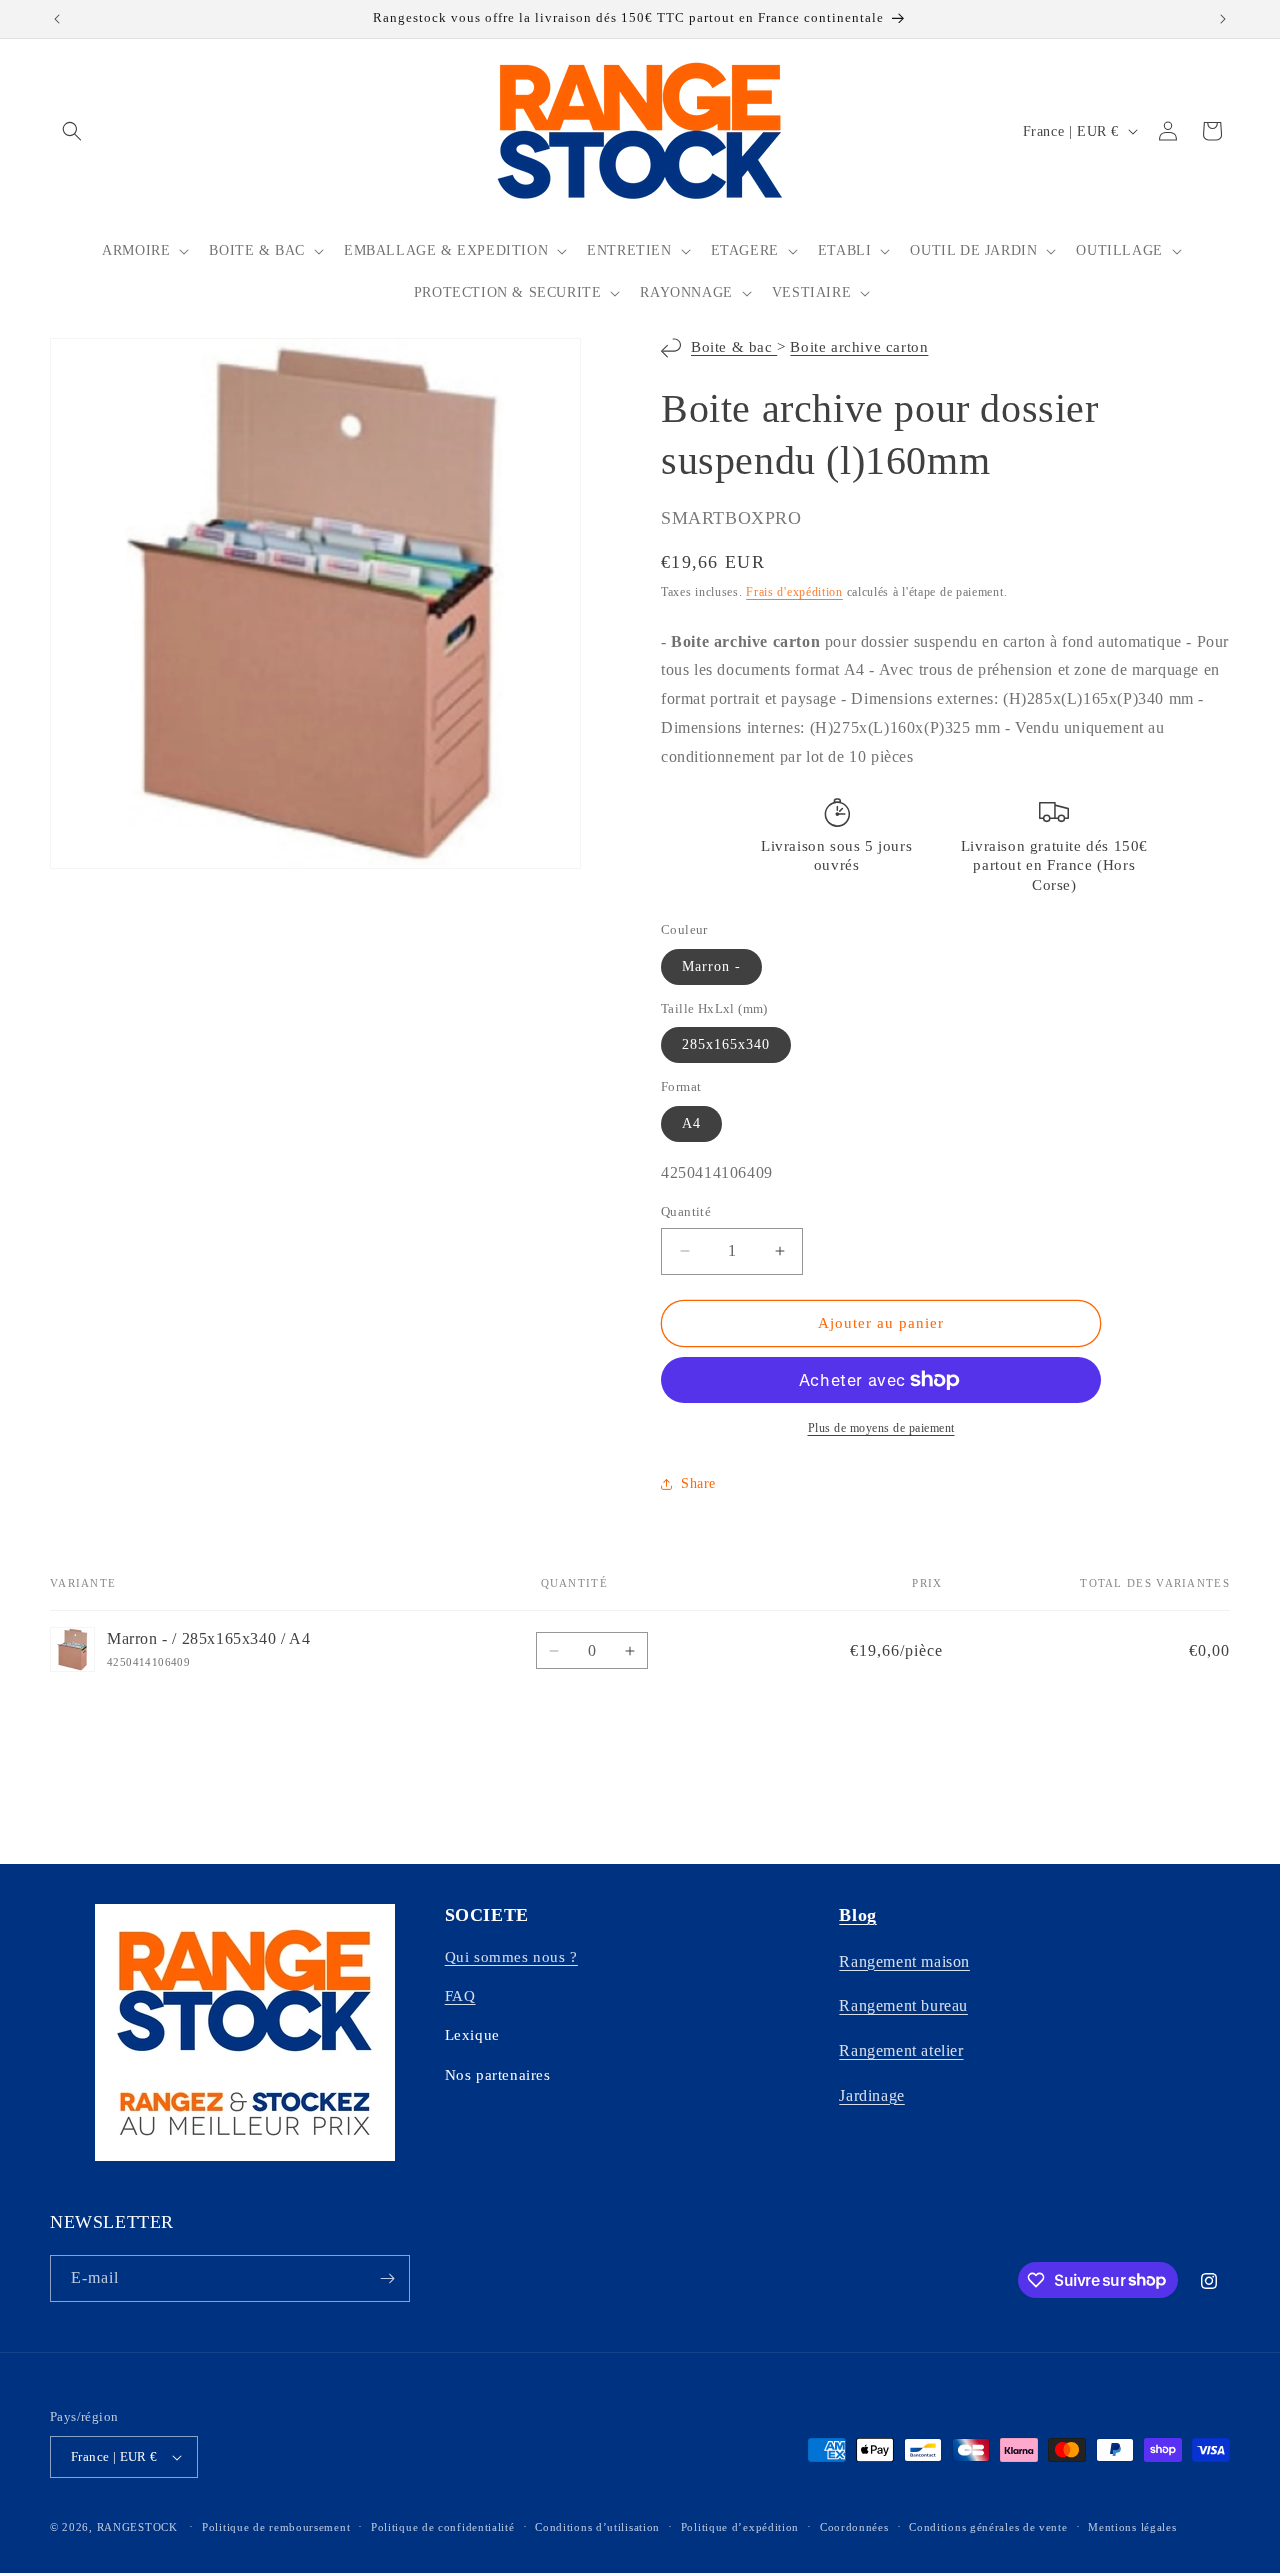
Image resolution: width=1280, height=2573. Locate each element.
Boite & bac (734, 347)
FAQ (460, 1996)
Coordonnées (854, 2527)
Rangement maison (904, 1961)
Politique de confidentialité (443, 2527)
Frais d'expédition (794, 592)
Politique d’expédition (740, 2527)
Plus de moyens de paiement (881, 1428)
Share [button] (698, 1483)
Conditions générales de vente (988, 2527)
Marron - (711, 966)
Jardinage (871, 2095)
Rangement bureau (903, 2005)
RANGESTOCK (137, 2527)
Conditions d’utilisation (597, 2527)
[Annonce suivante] (1223, 19)
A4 (691, 1123)
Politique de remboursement (276, 2527)
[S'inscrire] (387, 2278)
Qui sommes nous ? (511, 1957)
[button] (72, 131)
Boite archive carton (859, 347)
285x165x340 (726, 1044)
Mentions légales (1132, 2527)
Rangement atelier (901, 2050)
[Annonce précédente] (57, 19)
